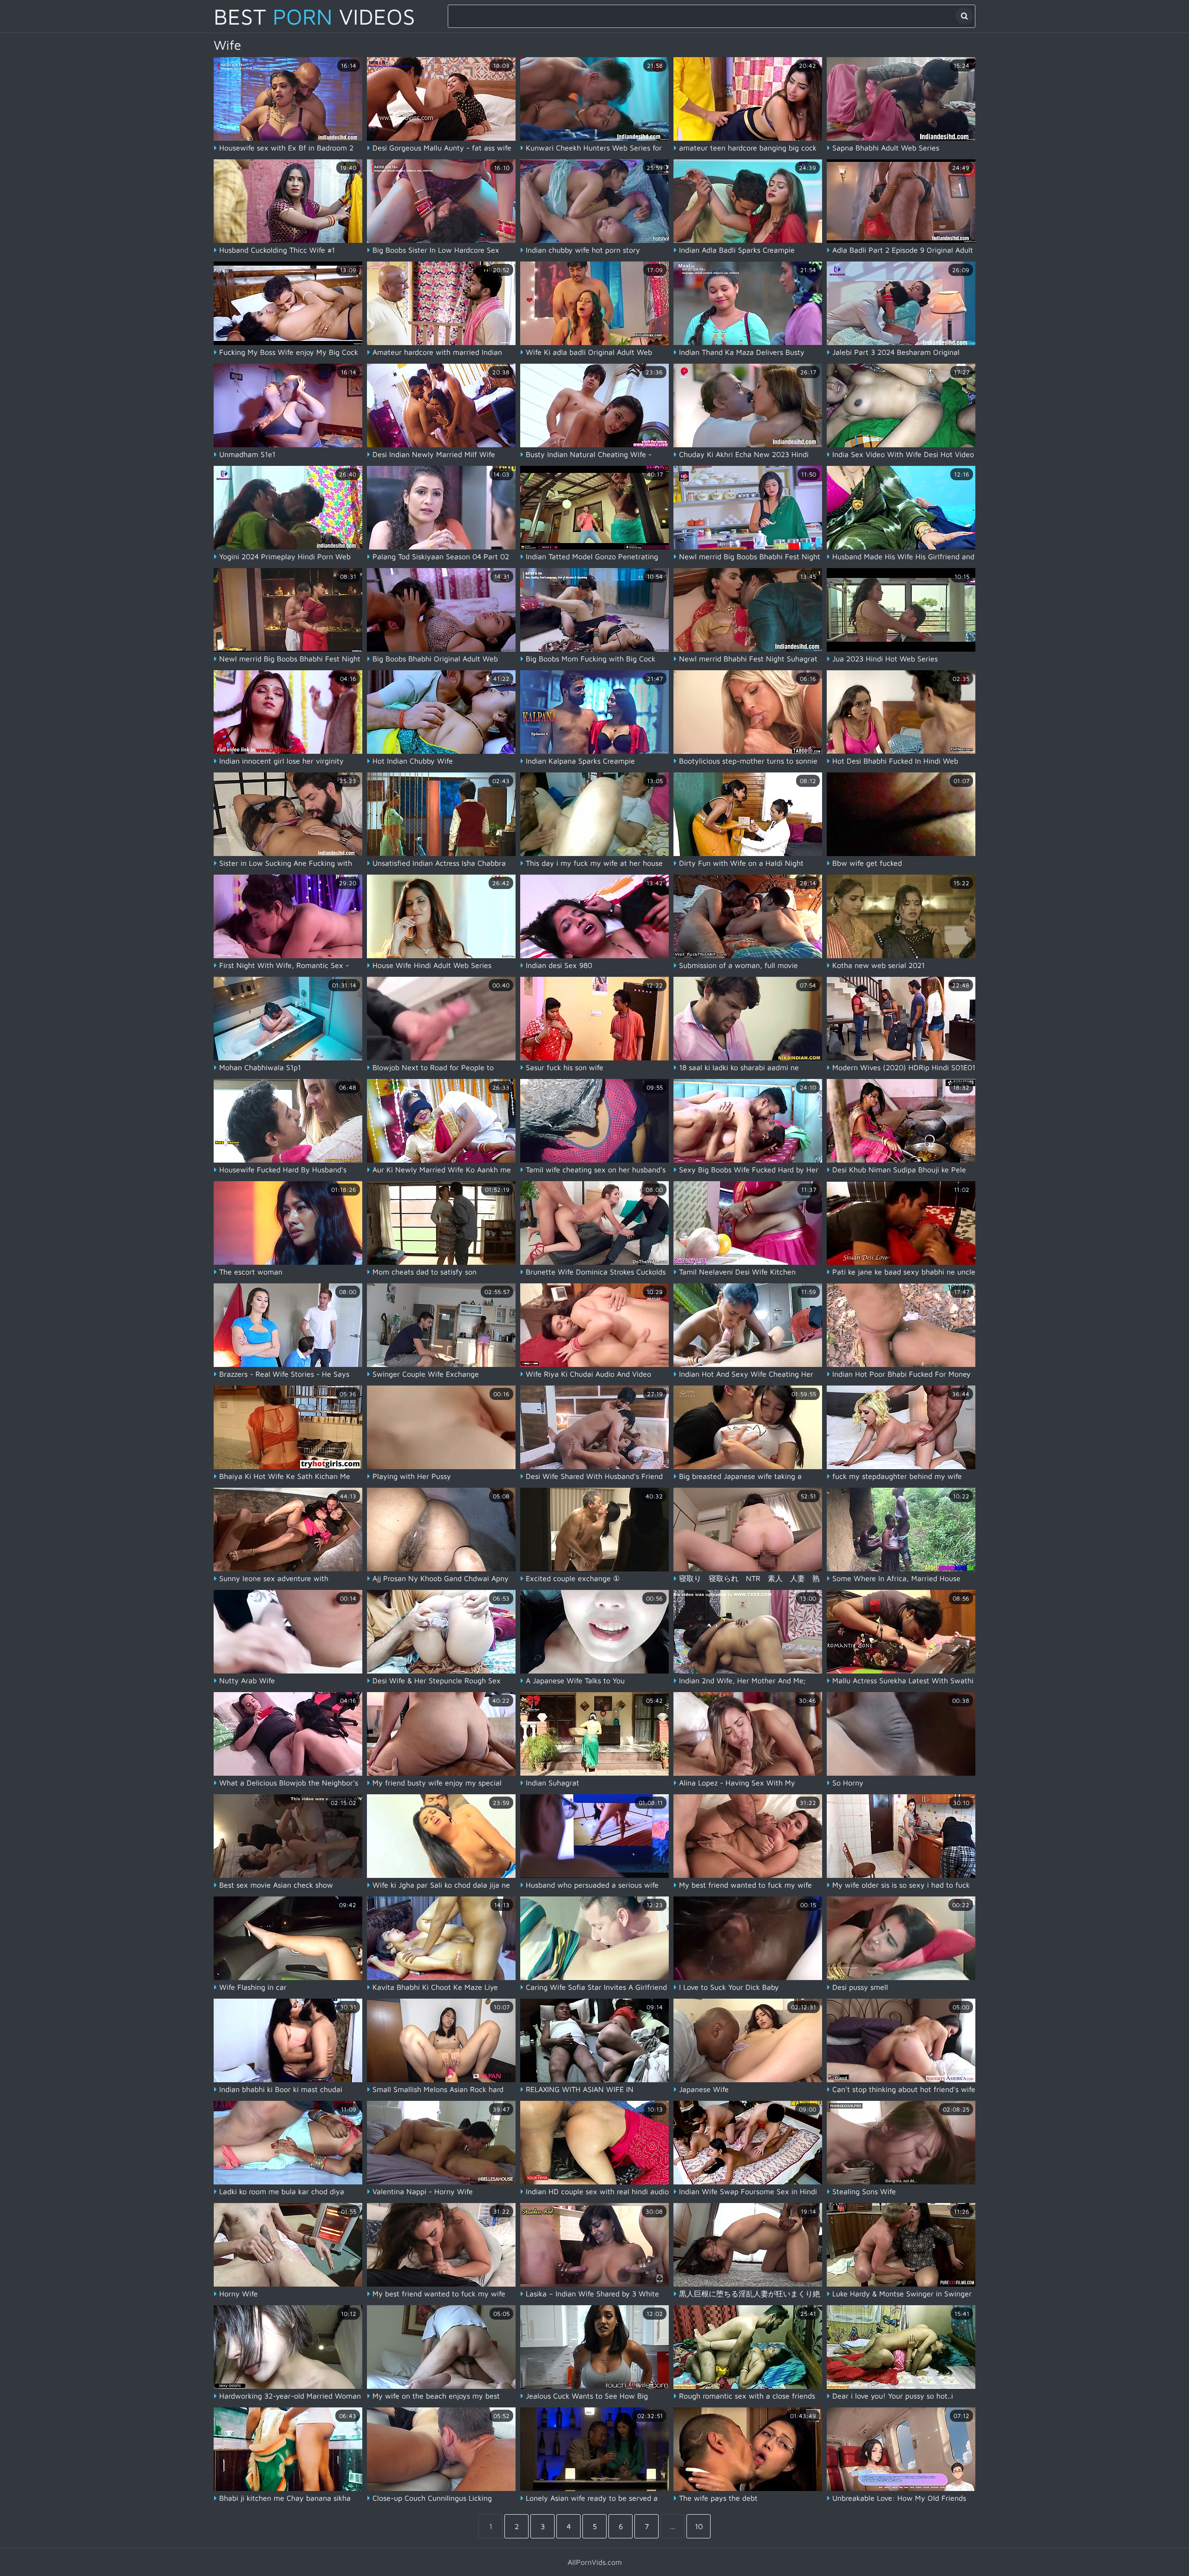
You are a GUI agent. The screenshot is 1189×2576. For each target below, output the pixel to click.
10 (699, 2526)
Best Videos (314, 16)
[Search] (964, 16)
